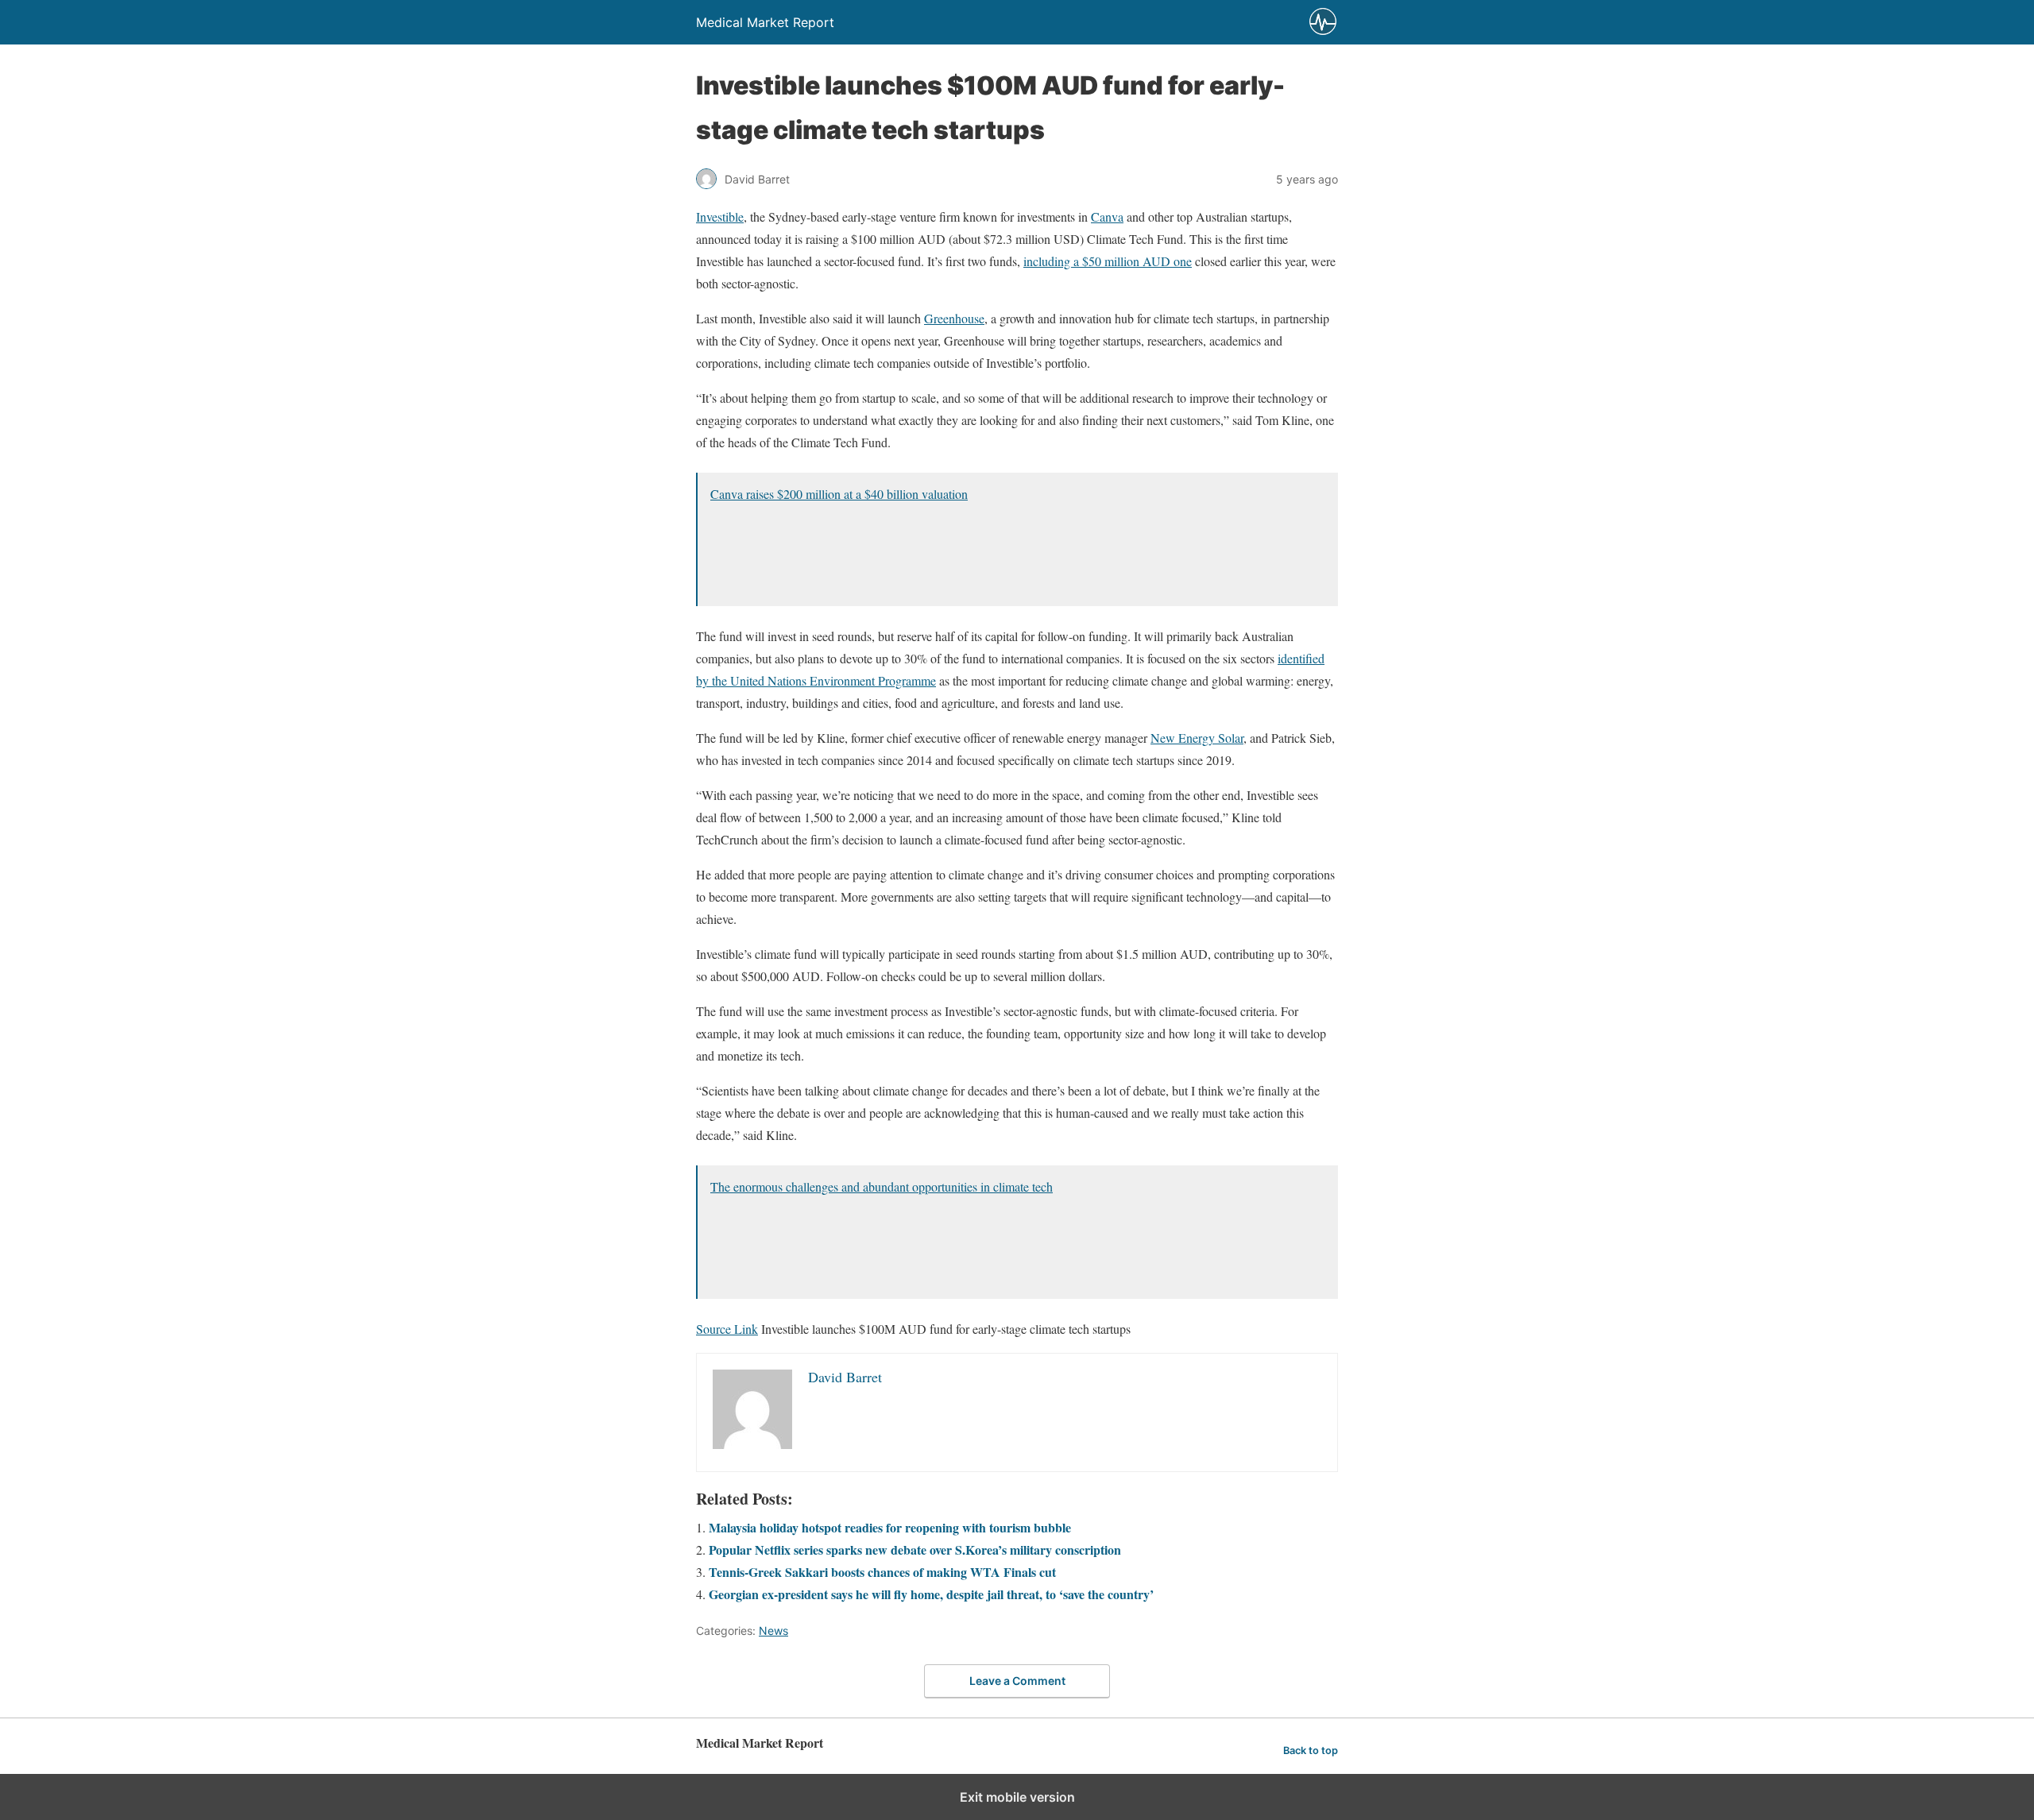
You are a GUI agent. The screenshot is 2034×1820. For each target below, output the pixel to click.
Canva (1107, 216)
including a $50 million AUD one (1108, 261)
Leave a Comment (1017, 1681)
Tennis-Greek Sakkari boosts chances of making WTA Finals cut (882, 1572)
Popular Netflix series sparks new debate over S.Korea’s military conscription (915, 1550)
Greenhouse (954, 318)
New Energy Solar (1197, 738)
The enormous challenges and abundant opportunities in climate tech (882, 1186)
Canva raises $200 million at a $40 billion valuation (839, 494)
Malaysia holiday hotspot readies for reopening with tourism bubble (890, 1527)
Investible (720, 216)
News (773, 1631)
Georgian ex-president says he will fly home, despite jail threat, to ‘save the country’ (931, 1594)
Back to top (1311, 1750)
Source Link (727, 1329)
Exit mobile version (1017, 1797)
